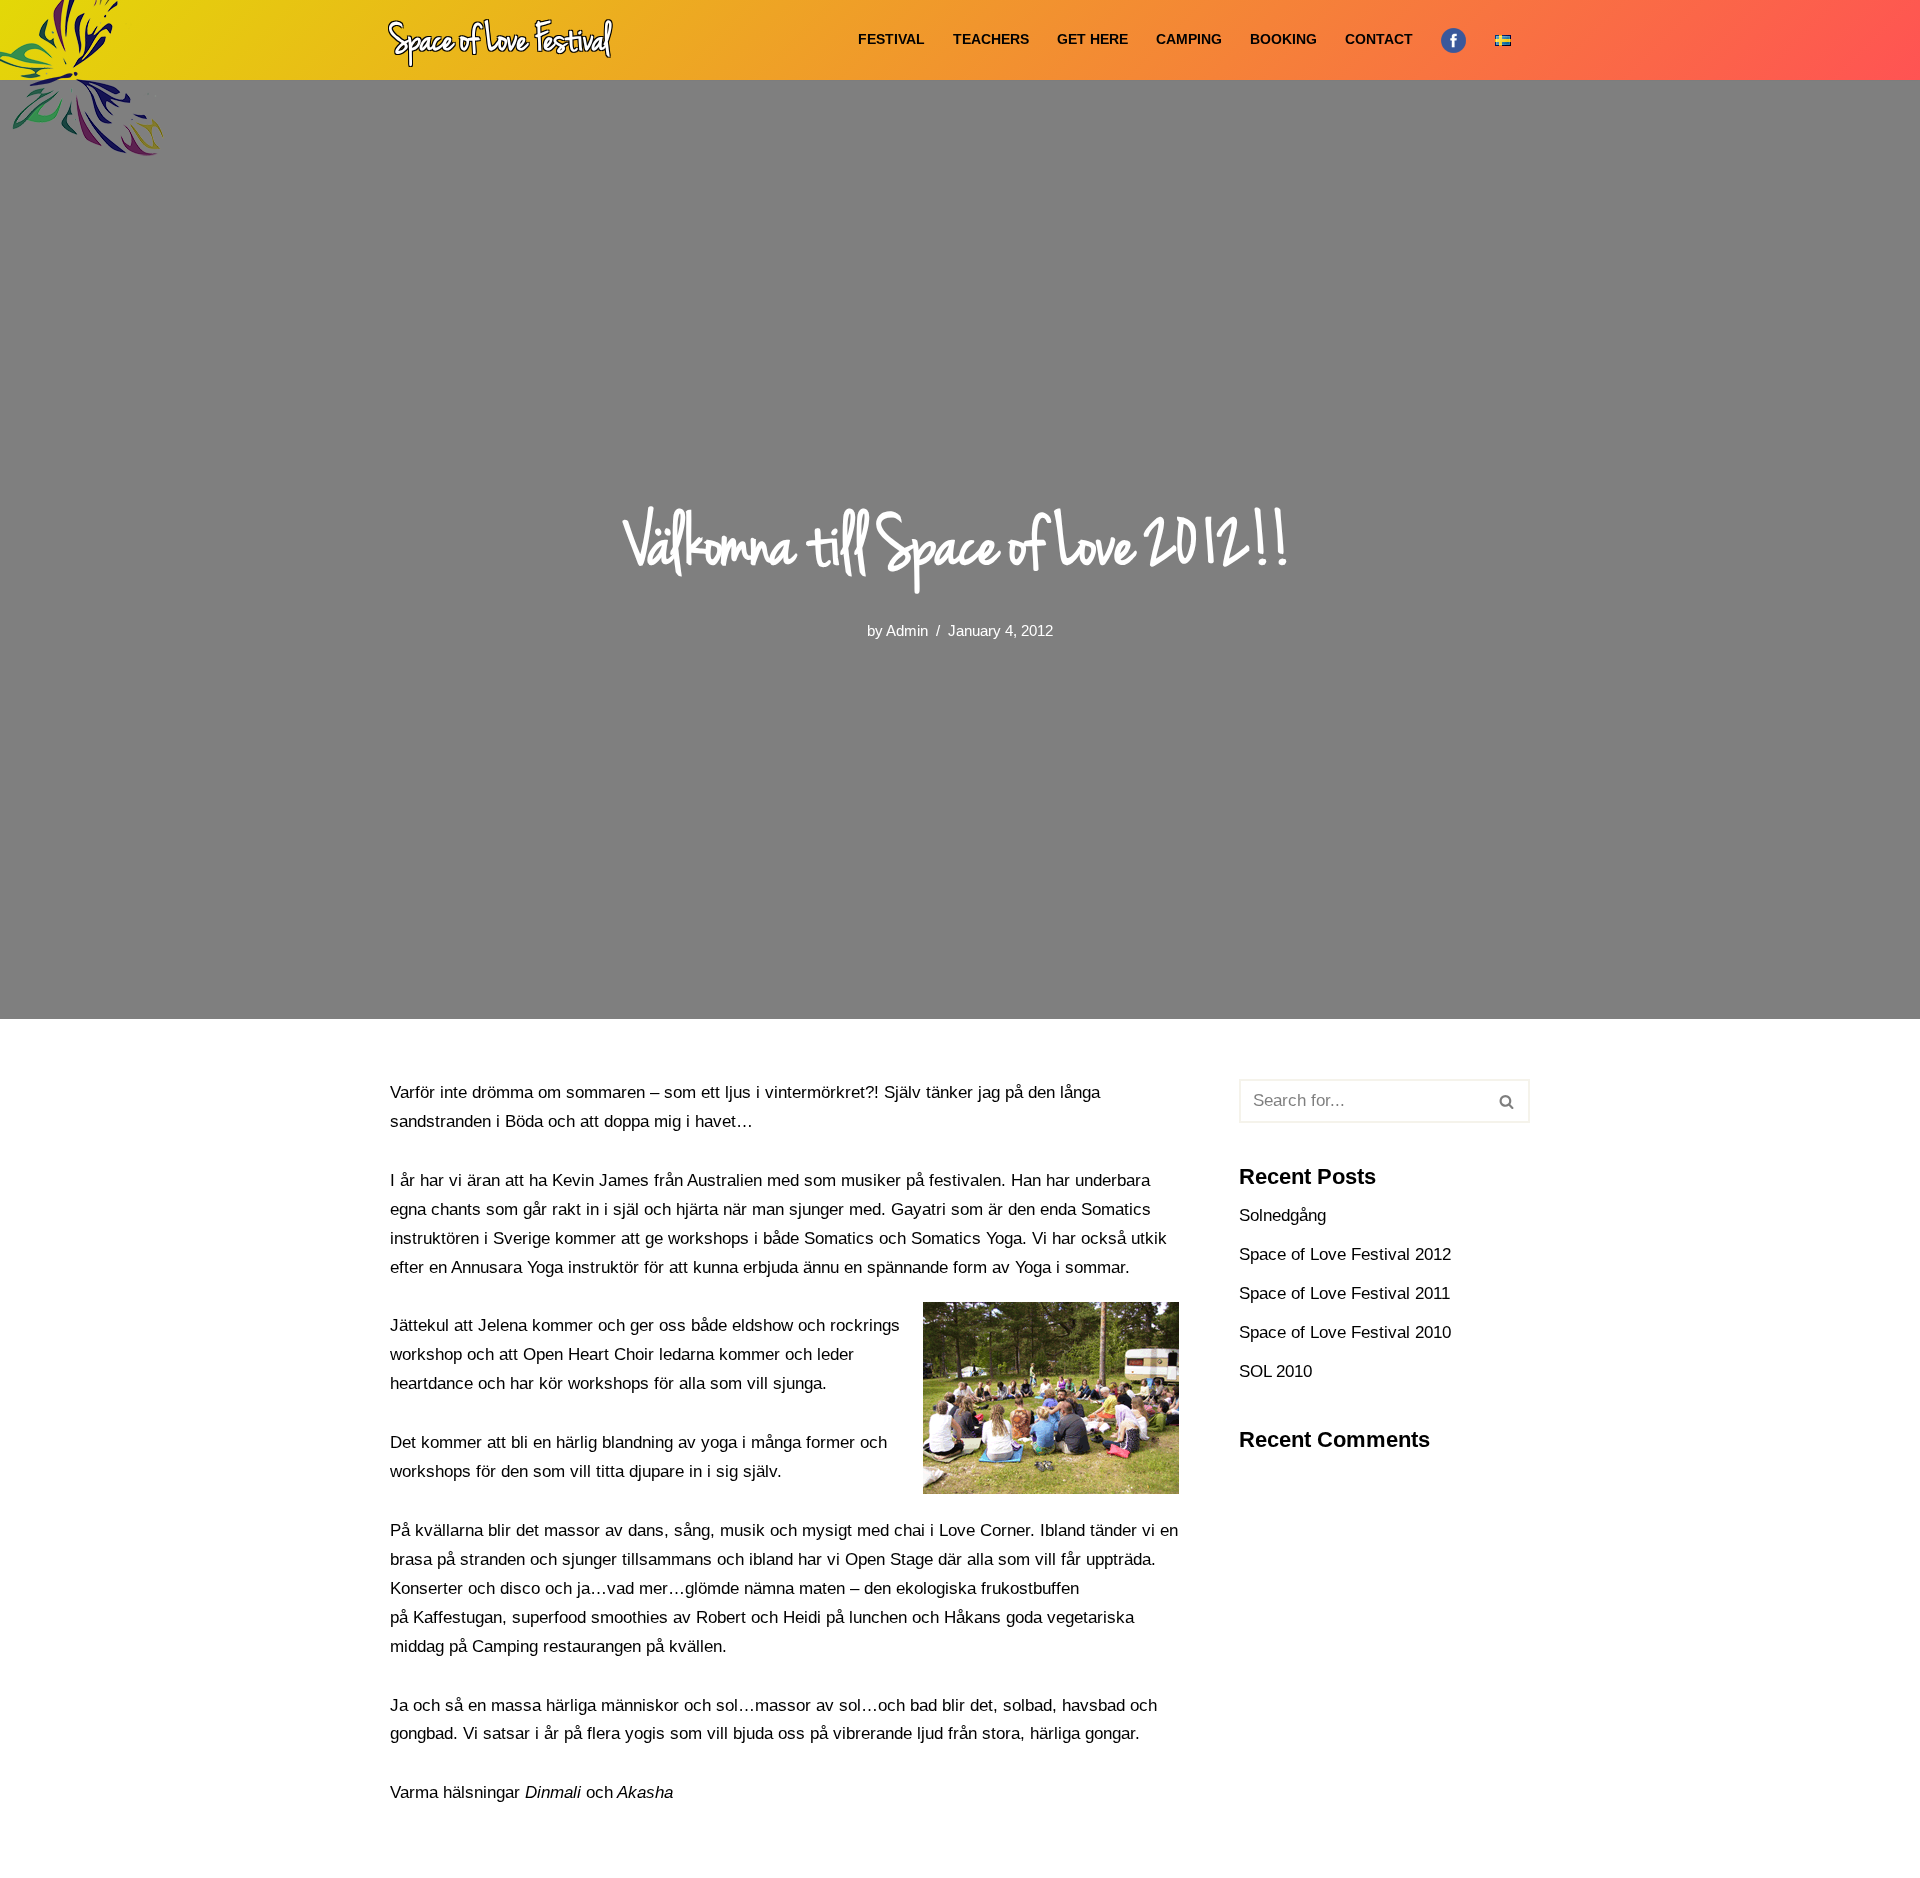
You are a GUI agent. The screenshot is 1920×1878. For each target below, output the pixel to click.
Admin (907, 630)
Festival (891, 39)
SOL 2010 (1275, 1371)
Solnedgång (1282, 1215)
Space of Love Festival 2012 (1345, 1254)
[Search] (1507, 1101)
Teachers (991, 39)
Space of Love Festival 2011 (1344, 1293)
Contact (1379, 39)
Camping (1189, 39)
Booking (1283, 39)
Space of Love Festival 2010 (1345, 1332)
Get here (1092, 39)
